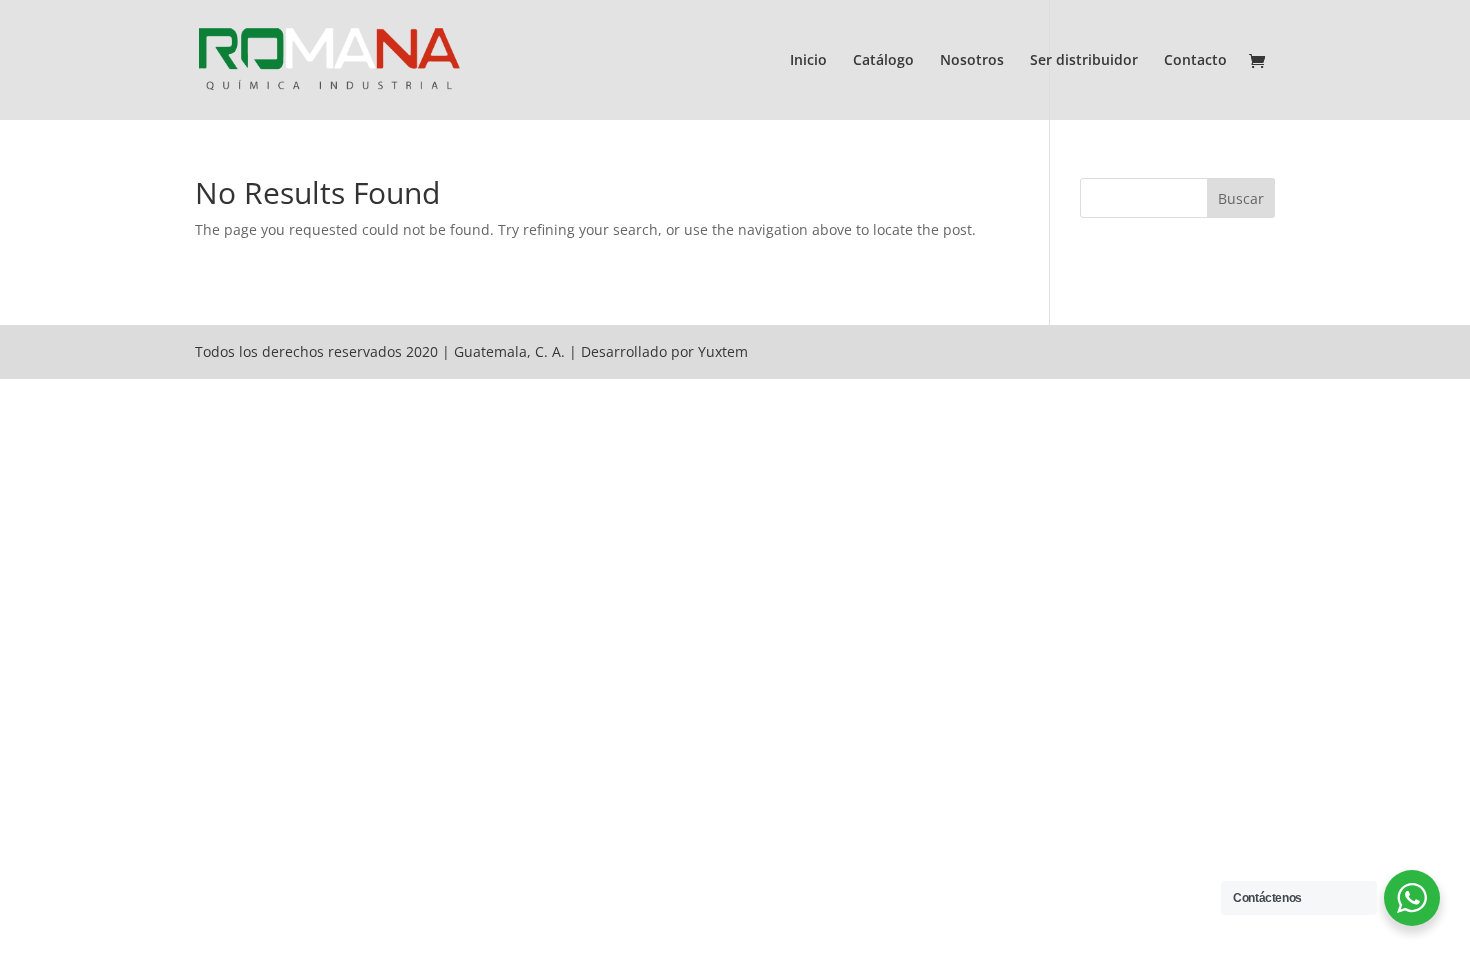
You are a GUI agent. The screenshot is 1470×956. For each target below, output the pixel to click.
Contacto (1195, 61)
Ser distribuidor (1084, 61)
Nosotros (972, 61)
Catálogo (883, 61)
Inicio (808, 61)
